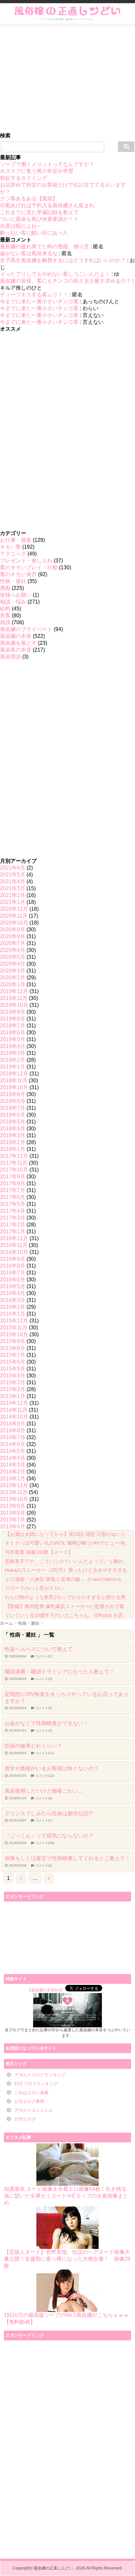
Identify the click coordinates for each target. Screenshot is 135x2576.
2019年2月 (13, 1060)
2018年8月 (13, 1101)
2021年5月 (13, 875)
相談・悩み (13, 602)
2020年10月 (14, 923)
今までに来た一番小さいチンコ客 (39, 301)
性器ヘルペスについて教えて (39, 1649)
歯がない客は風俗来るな (29, 253)
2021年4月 (13, 881)
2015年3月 (13, 1382)
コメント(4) (44, 1798)
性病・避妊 (13, 581)
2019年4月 (13, 1046)
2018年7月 (13, 1108)
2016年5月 (13, 1286)
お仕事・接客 (16, 540)
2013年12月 (14, 1485)
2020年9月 (13, 930)
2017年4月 (13, 1211)
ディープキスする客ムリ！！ (34, 295)
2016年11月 (14, 1245)
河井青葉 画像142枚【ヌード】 (39, 1552)
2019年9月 (13, 1012)
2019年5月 (13, 1039)
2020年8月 (13, 936)
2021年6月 (13, 868)
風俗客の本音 (16, 650)
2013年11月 (14, 1492)
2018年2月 (13, 1142)
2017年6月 (13, 1197)
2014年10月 (14, 1417)
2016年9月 (13, 1259)
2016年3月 (13, 1300)
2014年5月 (13, 1451)
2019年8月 (13, 1019)
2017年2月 (13, 1225)
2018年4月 (13, 1129)
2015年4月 (13, 1376)
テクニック (13, 554)
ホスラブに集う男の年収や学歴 (37, 171)
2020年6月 (13, 950)
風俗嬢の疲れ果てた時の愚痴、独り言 (45, 247)
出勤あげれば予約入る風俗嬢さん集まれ (47, 205)
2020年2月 (13, 978)
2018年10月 (14, 1087)
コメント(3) (44, 1679)
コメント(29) (45, 1843)
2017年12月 (14, 1156)
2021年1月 (13, 902)
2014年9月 (13, 1424)
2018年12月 (14, 1074)
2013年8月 (13, 1513)
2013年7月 (13, 1520)
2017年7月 (13, 1190)
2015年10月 (14, 1334)
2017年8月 (13, 1183)
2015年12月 (14, 1321)
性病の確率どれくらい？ (33, 1746)
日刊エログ (25, 2119)
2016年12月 (14, 1238)
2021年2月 (13, 895)
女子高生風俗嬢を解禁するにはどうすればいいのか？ (63, 260)
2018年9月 (13, 1094)
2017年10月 (14, 1170)
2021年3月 (13, 888)
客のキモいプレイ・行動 (29, 567)
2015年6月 (13, 1362)
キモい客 (10, 547)
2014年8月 (13, 1430)
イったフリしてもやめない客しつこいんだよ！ (55, 274)
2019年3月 (13, 1053)
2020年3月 (13, 971)
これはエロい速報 (31, 2093)
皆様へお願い (16, 595)
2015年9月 (13, 1341)
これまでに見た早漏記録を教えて (39, 212)
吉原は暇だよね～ (21, 226)
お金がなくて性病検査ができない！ (47, 1723)
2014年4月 (13, 1458)
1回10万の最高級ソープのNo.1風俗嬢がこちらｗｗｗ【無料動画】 (66, 2318)
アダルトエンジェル (34, 2110)
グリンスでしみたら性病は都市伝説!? (49, 1813)
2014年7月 (13, 1437)
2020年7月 (13, 943)
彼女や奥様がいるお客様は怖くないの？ (52, 1768)
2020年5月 (13, 957)
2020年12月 (14, 909)
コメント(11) (45, 1753)
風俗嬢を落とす (18, 643)
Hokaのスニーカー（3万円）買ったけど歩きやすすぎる (66, 1570)
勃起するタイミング (24, 178)
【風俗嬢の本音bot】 (46, 1990)
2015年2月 (13, 1389)
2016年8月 (13, 1266)
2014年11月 (14, 1410)
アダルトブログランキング (40, 2075)
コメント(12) (45, 1776)
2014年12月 (14, 1403)
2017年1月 (13, 1231)
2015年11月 (14, 1328)
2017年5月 (13, 1204)
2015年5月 (13, 1369)
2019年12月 (14, 991)
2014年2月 (13, 1472)
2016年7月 (13, 1273)
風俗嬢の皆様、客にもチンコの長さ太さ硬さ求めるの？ (66, 281)
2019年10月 (14, 1005)
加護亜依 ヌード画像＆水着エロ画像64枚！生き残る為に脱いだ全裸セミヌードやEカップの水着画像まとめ (66, 2196)
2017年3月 (13, 1218)
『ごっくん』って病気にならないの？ (49, 1836)
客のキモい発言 (18, 574)
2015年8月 (13, 1348)
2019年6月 (13, 1032)
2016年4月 (13, 1293)
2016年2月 (13, 1307)
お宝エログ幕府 (29, 2101)
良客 (5, 615)
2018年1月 (13, 1149)
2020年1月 (13, 984)
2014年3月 (13, 1465)
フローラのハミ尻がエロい (34, 1588)
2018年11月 (14, 1080)
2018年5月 (13, 1122)
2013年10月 (14, 1499)
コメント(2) (44, 1656)
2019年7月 (13, 1026)
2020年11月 (14, 916)
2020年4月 (13, 964)
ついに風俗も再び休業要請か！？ (39, 219)
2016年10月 (14, 1252)
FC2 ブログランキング (36, 2084)
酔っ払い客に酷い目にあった (34, 233)
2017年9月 (13, 1177)
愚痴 (5, 588)
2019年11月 (14, 998)
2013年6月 (13, 1527)
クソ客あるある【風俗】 (29, 199)
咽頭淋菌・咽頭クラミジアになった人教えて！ (60, 1672)
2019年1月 (13, 1067)
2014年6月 (13, 1444)
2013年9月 (13, 1506)
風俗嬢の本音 (16, 636)
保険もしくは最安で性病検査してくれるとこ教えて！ (67, 1858)
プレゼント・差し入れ (26, 561)
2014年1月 (13, 1479)
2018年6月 (13, 1115)
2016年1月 (13, 1314)
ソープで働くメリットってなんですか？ (47, 164)
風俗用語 (10, 657)
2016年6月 (13, 1280)
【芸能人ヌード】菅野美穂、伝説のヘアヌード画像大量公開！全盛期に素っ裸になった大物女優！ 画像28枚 (67, 2259)
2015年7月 (13, 1355)
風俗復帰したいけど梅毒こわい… (44, 1791)
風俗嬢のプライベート (26, 629)
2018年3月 (13, 1135)
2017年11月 (14, 1163)
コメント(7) (44, 1820)
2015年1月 (13, 1396)
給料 (5, 609)
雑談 (5, 622)
